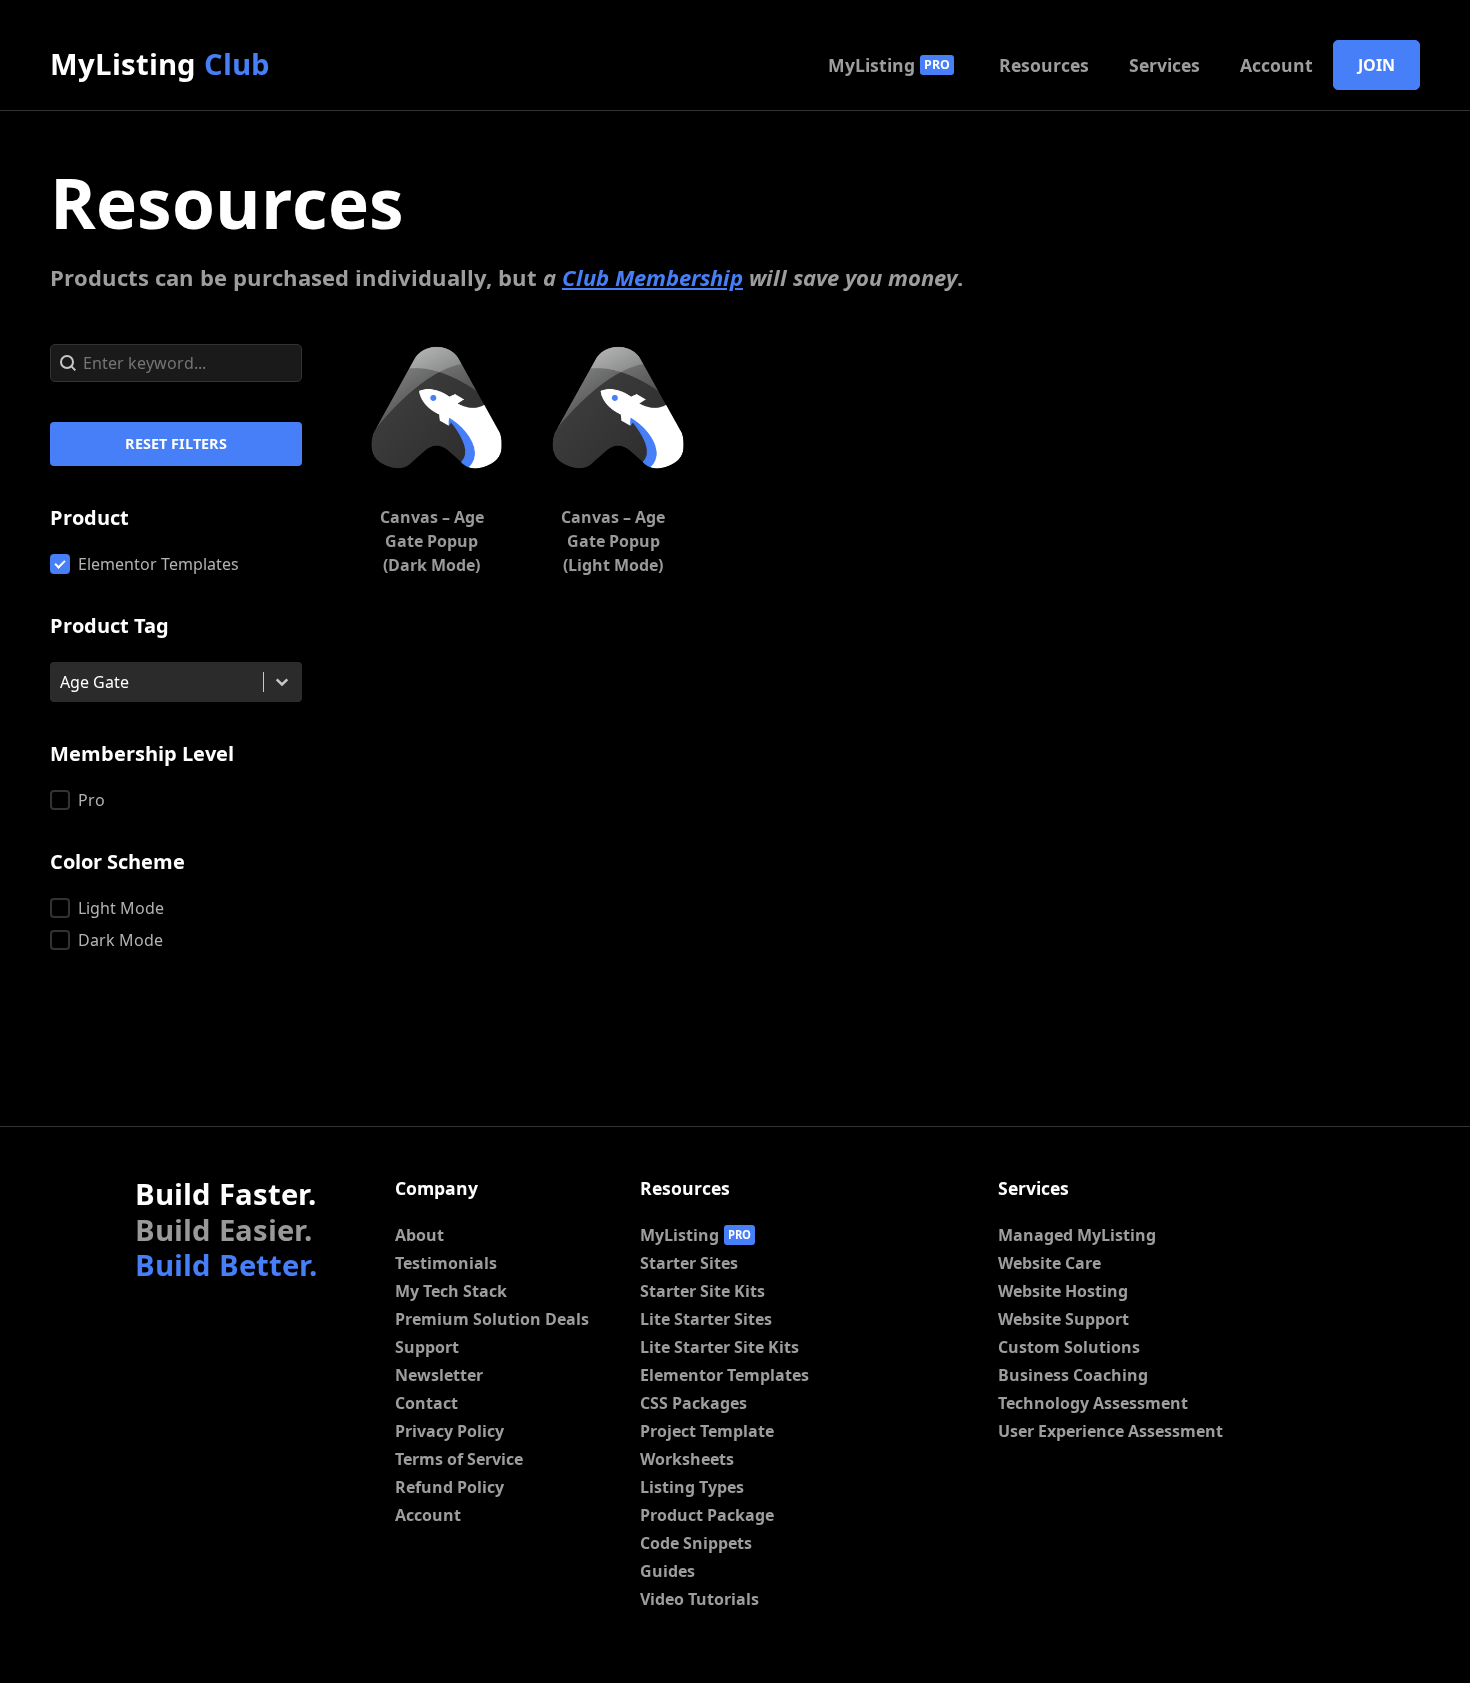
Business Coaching (1073, 1375)
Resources (1044, 65)
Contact (426, 1403)
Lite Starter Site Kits (719, 1347)
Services (1164, 65)
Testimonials (446, 1263)
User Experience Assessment (1110, 1431)
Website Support (1063, 1319)
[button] (176, 564)
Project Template (707, 1431)
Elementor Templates (724, 1375)
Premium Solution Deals (492, 1319)
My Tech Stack (451, 1291)
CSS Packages (693, 1403)
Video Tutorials (699, 1599)
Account (1276, 65)
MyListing (160, 64)
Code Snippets (696, 1543)
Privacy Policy (449, 1431)
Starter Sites (689, 1263)
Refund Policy (449, 1487)
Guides (667, 1571)
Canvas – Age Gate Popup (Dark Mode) (432, 541)
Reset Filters (176, 443)
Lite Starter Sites (706, 1319)
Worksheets (687, 1459)
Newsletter (439, 1375)
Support (427, 1347)
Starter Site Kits (702, 1291)
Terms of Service (459, 1459)
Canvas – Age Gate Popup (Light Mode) (613, 541)
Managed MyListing (1077, 1235)
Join (1376, 65)
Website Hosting (1063, 1291)
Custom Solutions (1069, 1347)
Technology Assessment (1093, 1403)
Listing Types (692, 1487)
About (419, 1235)
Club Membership (652, 277)
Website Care (1049, 1263)
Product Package (707, 1515)
